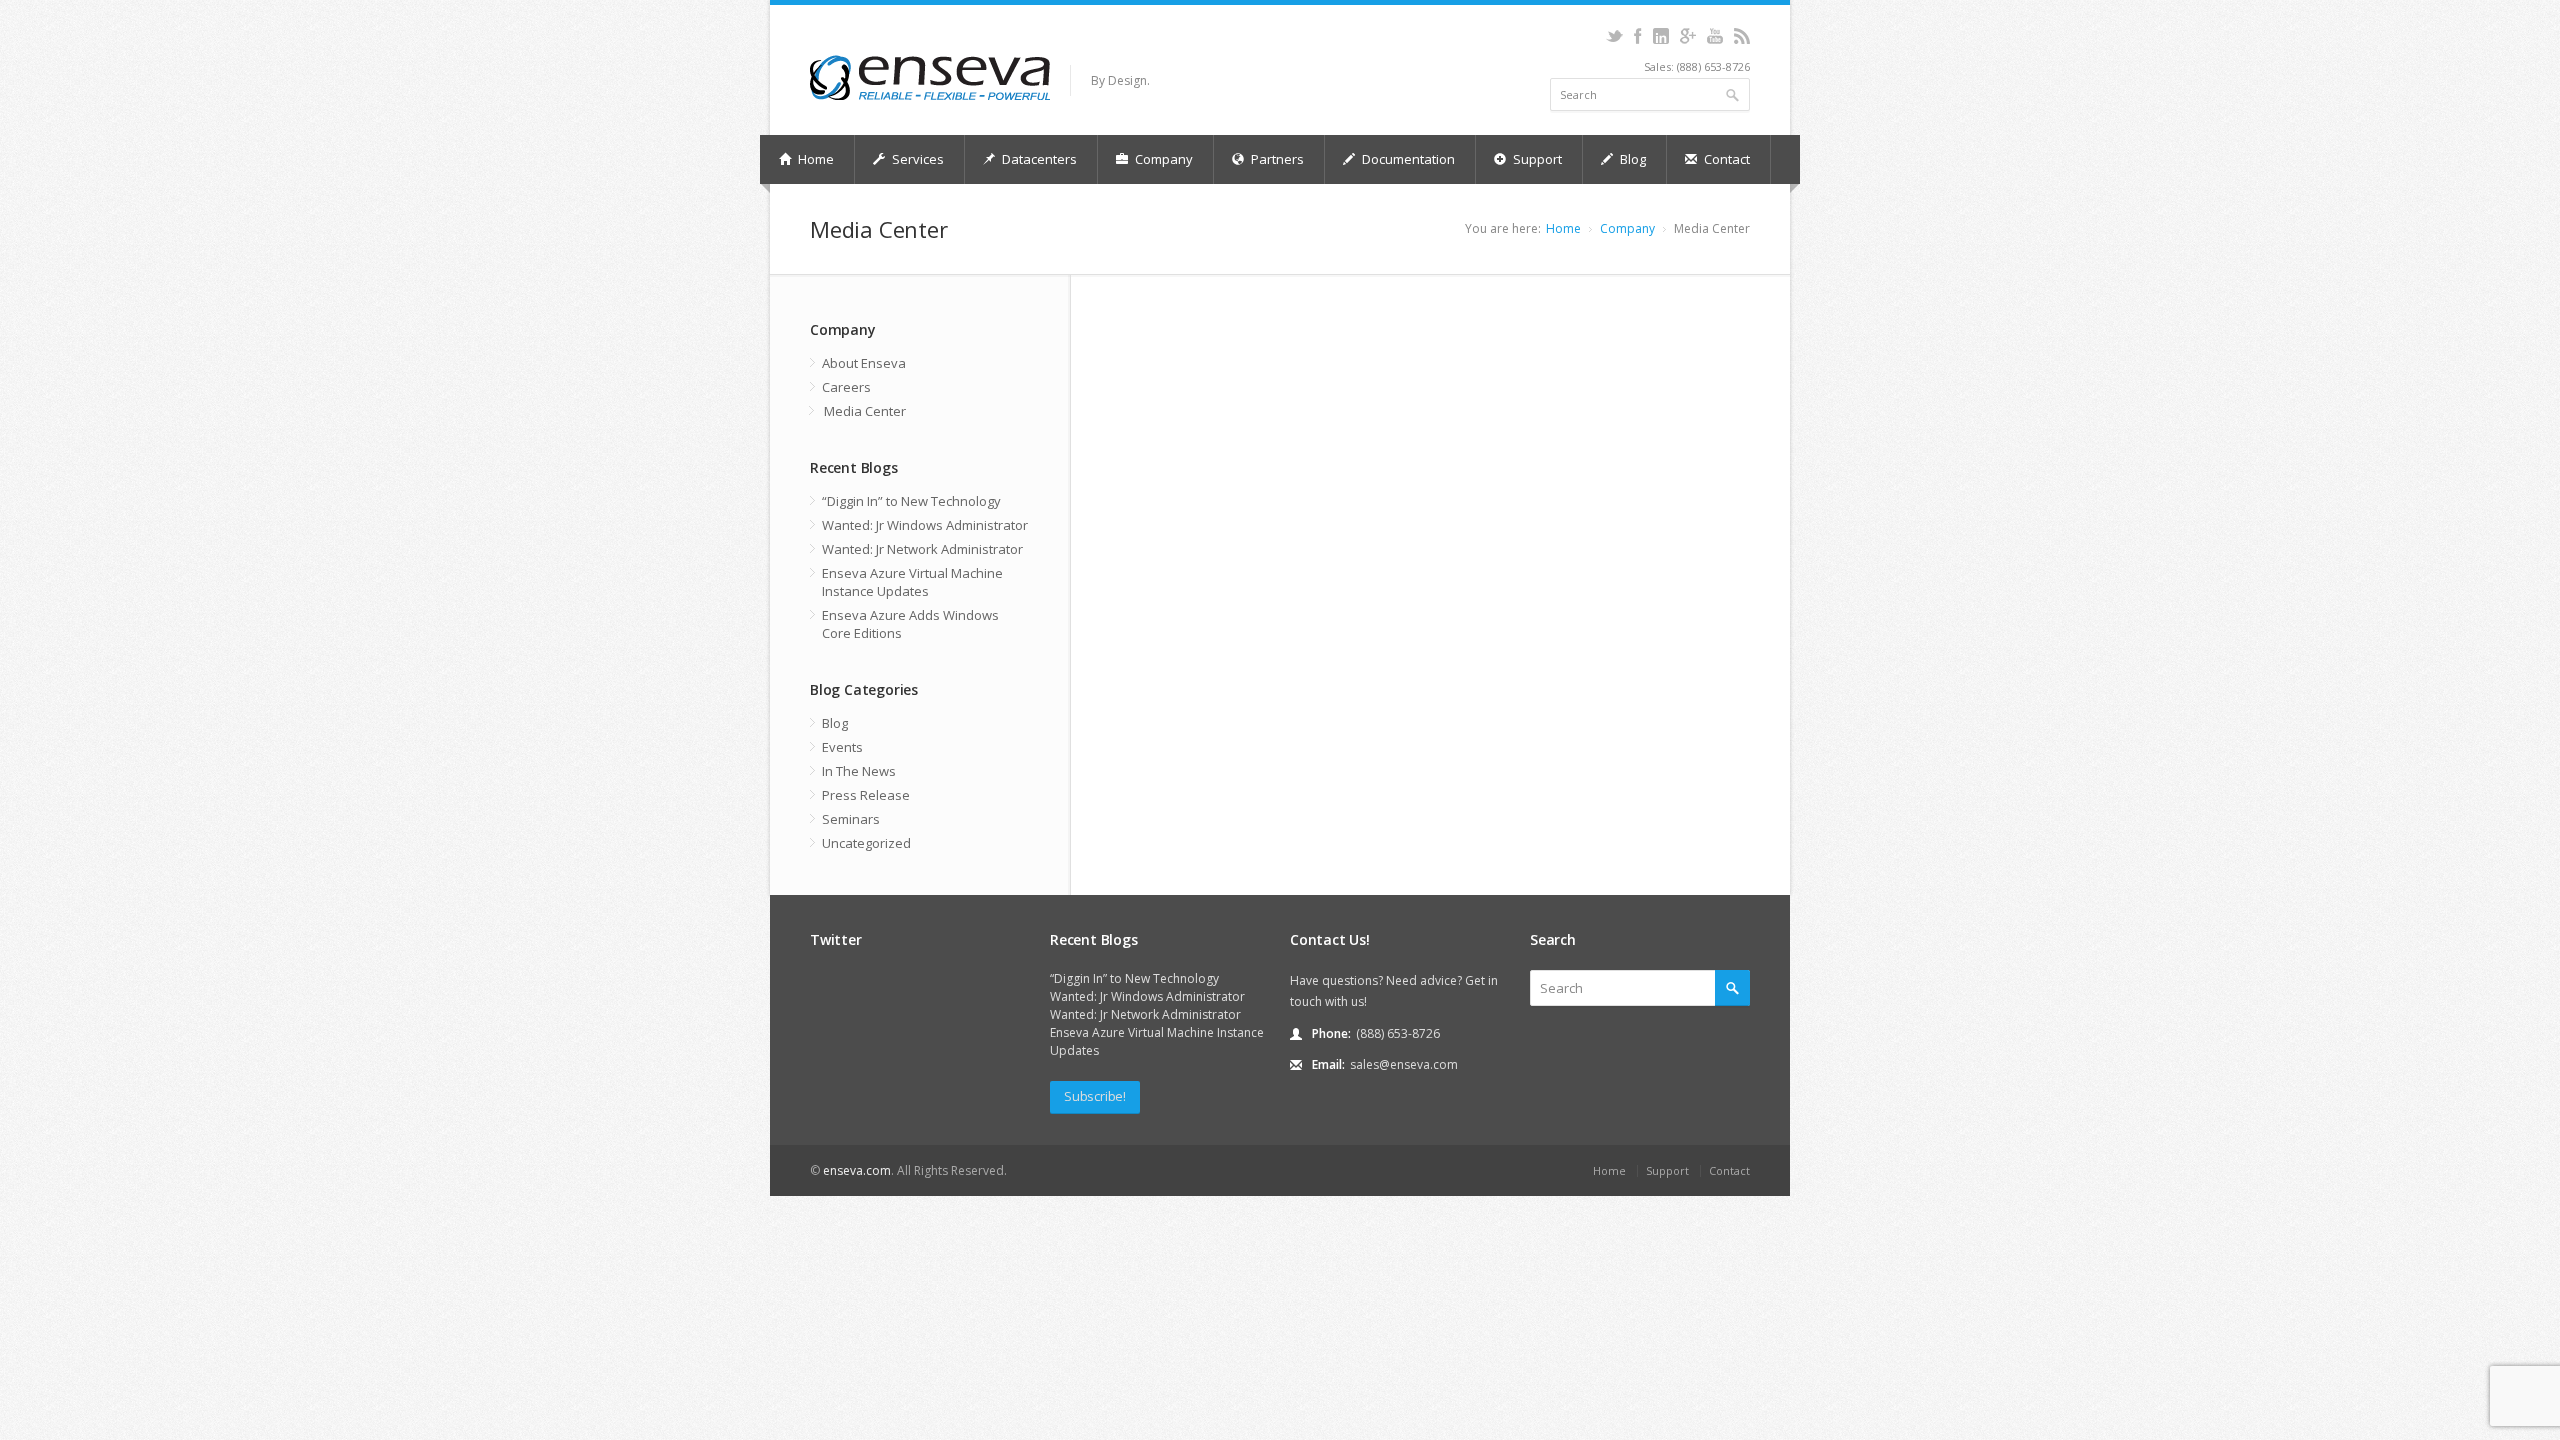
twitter (1614, 36)
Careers (846, 387)
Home (814, 159)
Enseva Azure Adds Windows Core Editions (910, 624)
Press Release (866, 795)
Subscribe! (1095, 1096)
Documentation (1407, 159)
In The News (859, 771)
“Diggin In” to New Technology (911, 501)
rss (1741, 36)
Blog (1631, 159)
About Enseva (864, 363)
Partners (1276, 159)
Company (1162, 159)
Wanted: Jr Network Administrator (922, 549)
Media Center (865, 411)
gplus (1687, 36)
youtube (1714, 36)
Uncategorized (866, 843)
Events (842, 747)
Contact (1725, 159)
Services (916, 159)
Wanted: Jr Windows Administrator (925, 525)
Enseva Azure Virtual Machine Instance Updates (912, 582)
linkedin (1660, 36)
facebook (1637, 36)
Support (1536, 159)
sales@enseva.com (1404, 1064)
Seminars (851, 819)
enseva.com (857, 1170)
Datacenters (1038, 159)
